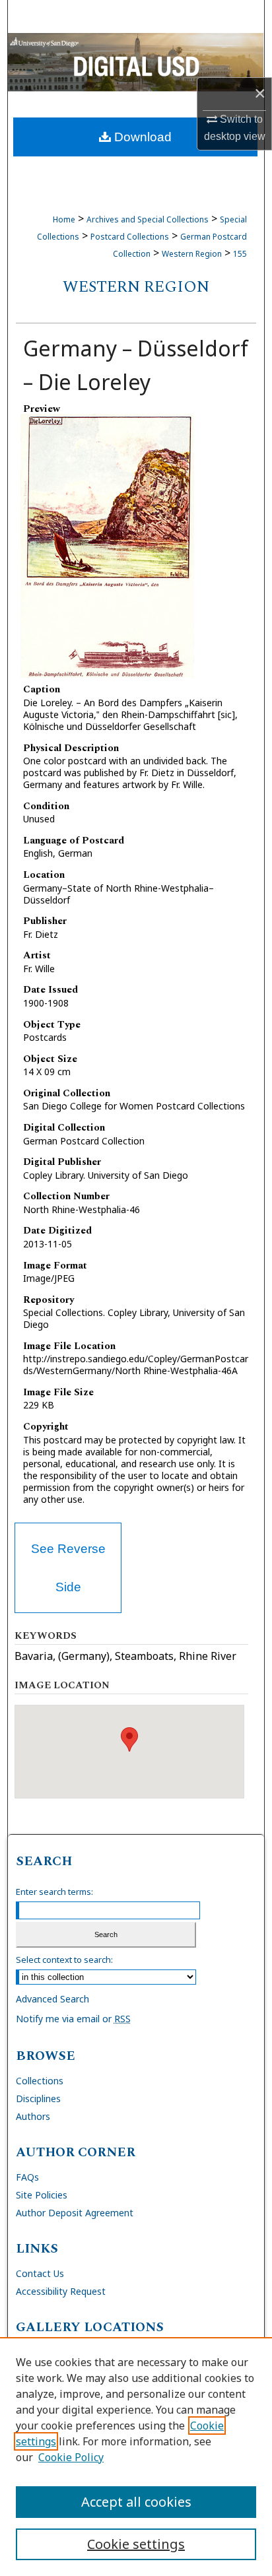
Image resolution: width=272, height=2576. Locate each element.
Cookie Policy (71, 2457)
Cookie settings (136, 2544)
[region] (136, 2457)
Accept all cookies (136, 2502)
